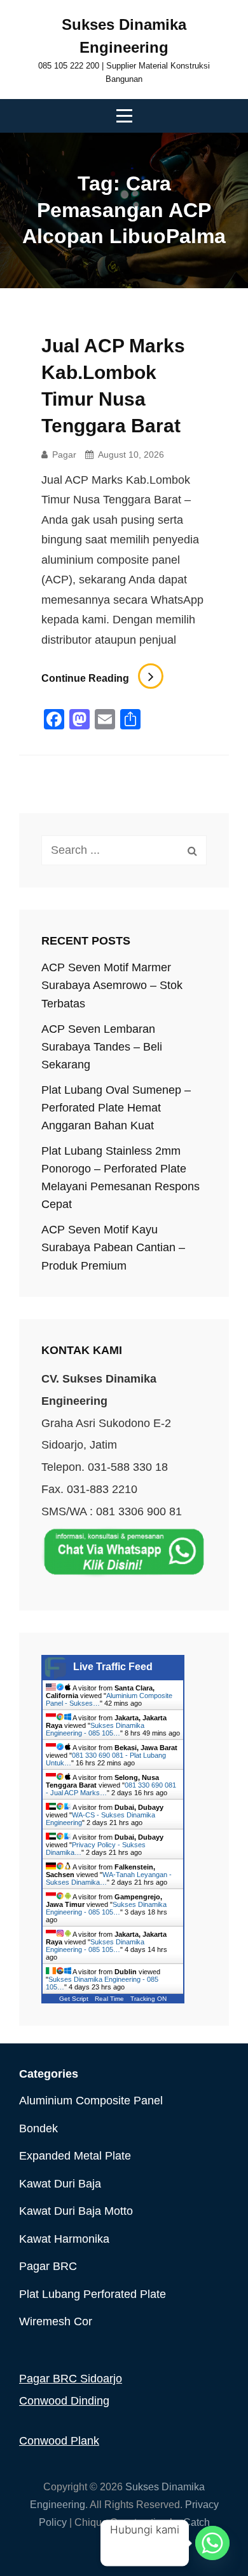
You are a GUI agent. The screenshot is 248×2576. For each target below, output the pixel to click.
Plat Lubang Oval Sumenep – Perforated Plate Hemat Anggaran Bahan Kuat (116, 1108)
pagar (64, 455)
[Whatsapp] (212, 2543)
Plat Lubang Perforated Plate (93, 2294)
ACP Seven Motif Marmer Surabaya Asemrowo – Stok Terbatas (112, 985)
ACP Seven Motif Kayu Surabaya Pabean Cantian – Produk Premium (113, 1247)
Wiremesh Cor (56, 2321)
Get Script (74, 1999)
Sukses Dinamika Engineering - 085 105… (95, 1729)
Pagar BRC (48, 2266)
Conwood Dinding (64, 2401)
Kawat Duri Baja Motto (76, 2211)
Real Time (109, 1999)
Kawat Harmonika (64, 2239)
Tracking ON (148, 1999)
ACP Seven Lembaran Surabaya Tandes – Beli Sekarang (102, 1047)
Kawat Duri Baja (60, 2184)
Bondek (38, 2128)
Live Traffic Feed (113, 1667)
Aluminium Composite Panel (91, 2101)
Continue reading (102, 678)
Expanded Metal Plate (75, 2156)
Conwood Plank (59, 2441)
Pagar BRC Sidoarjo (71, 2379)
